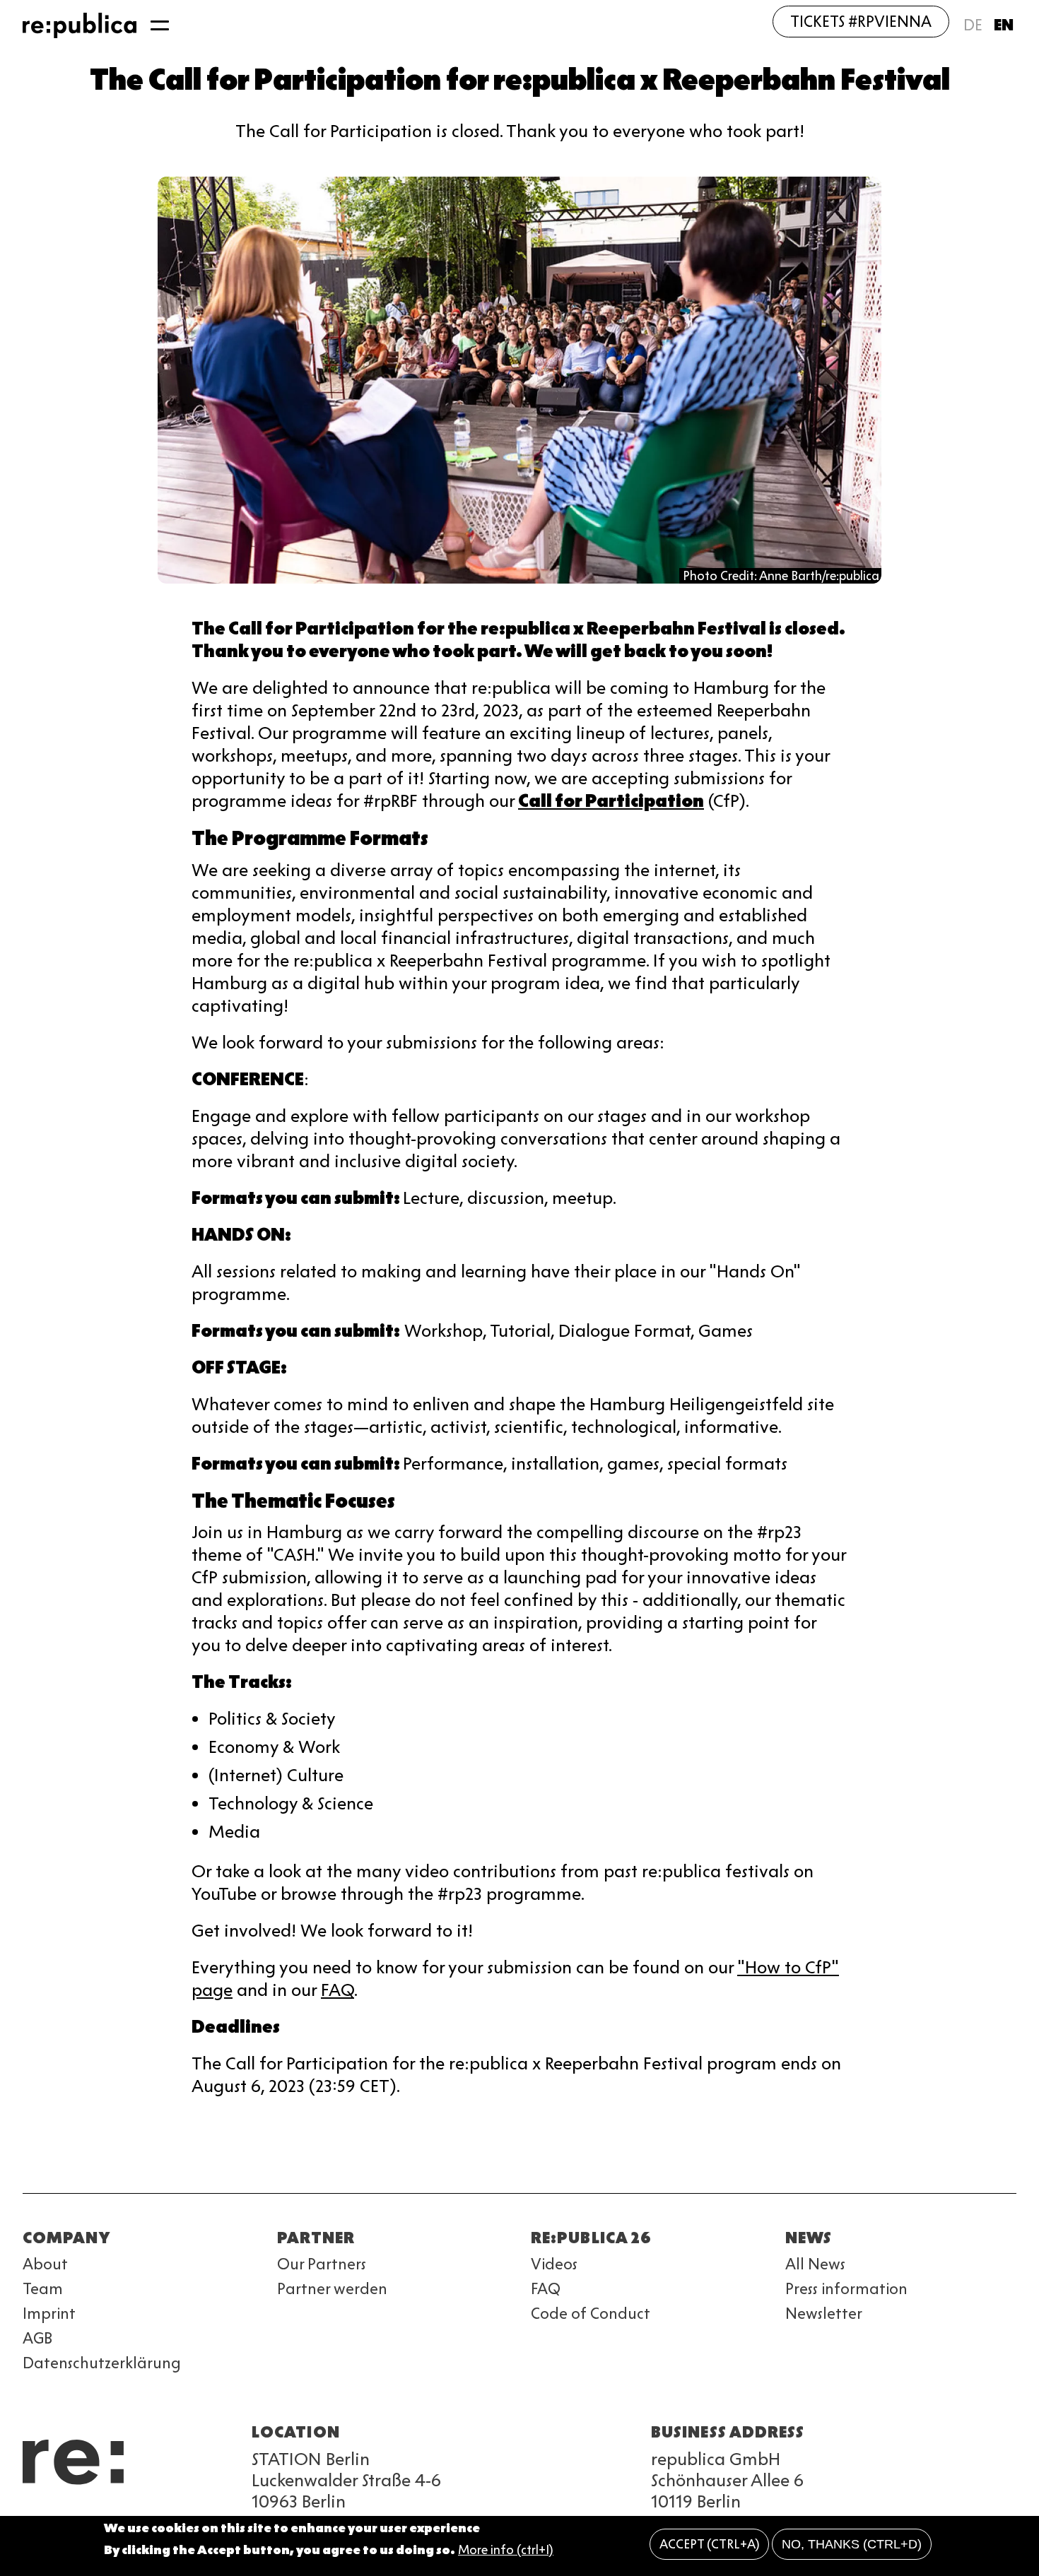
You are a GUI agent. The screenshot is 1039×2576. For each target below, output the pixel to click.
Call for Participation (611, 801)
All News (815, 2264)
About (45, 2264)
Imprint (49, 2314)
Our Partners (322, 2264)
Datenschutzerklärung (102, 2363)
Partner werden (332, 2289)
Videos (554, 2264)
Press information (846, 2289)
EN (1004, 25)
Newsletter (824, 2314)
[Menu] (160, 25)
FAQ (337, 1990)
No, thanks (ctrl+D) (852, 2544)
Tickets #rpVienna (861, 22)
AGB (37, 2338)
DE (973, 25)
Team (43, 2289)
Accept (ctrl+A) (710, 2544)
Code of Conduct (591, 2314)
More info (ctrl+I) (506, 2550)
